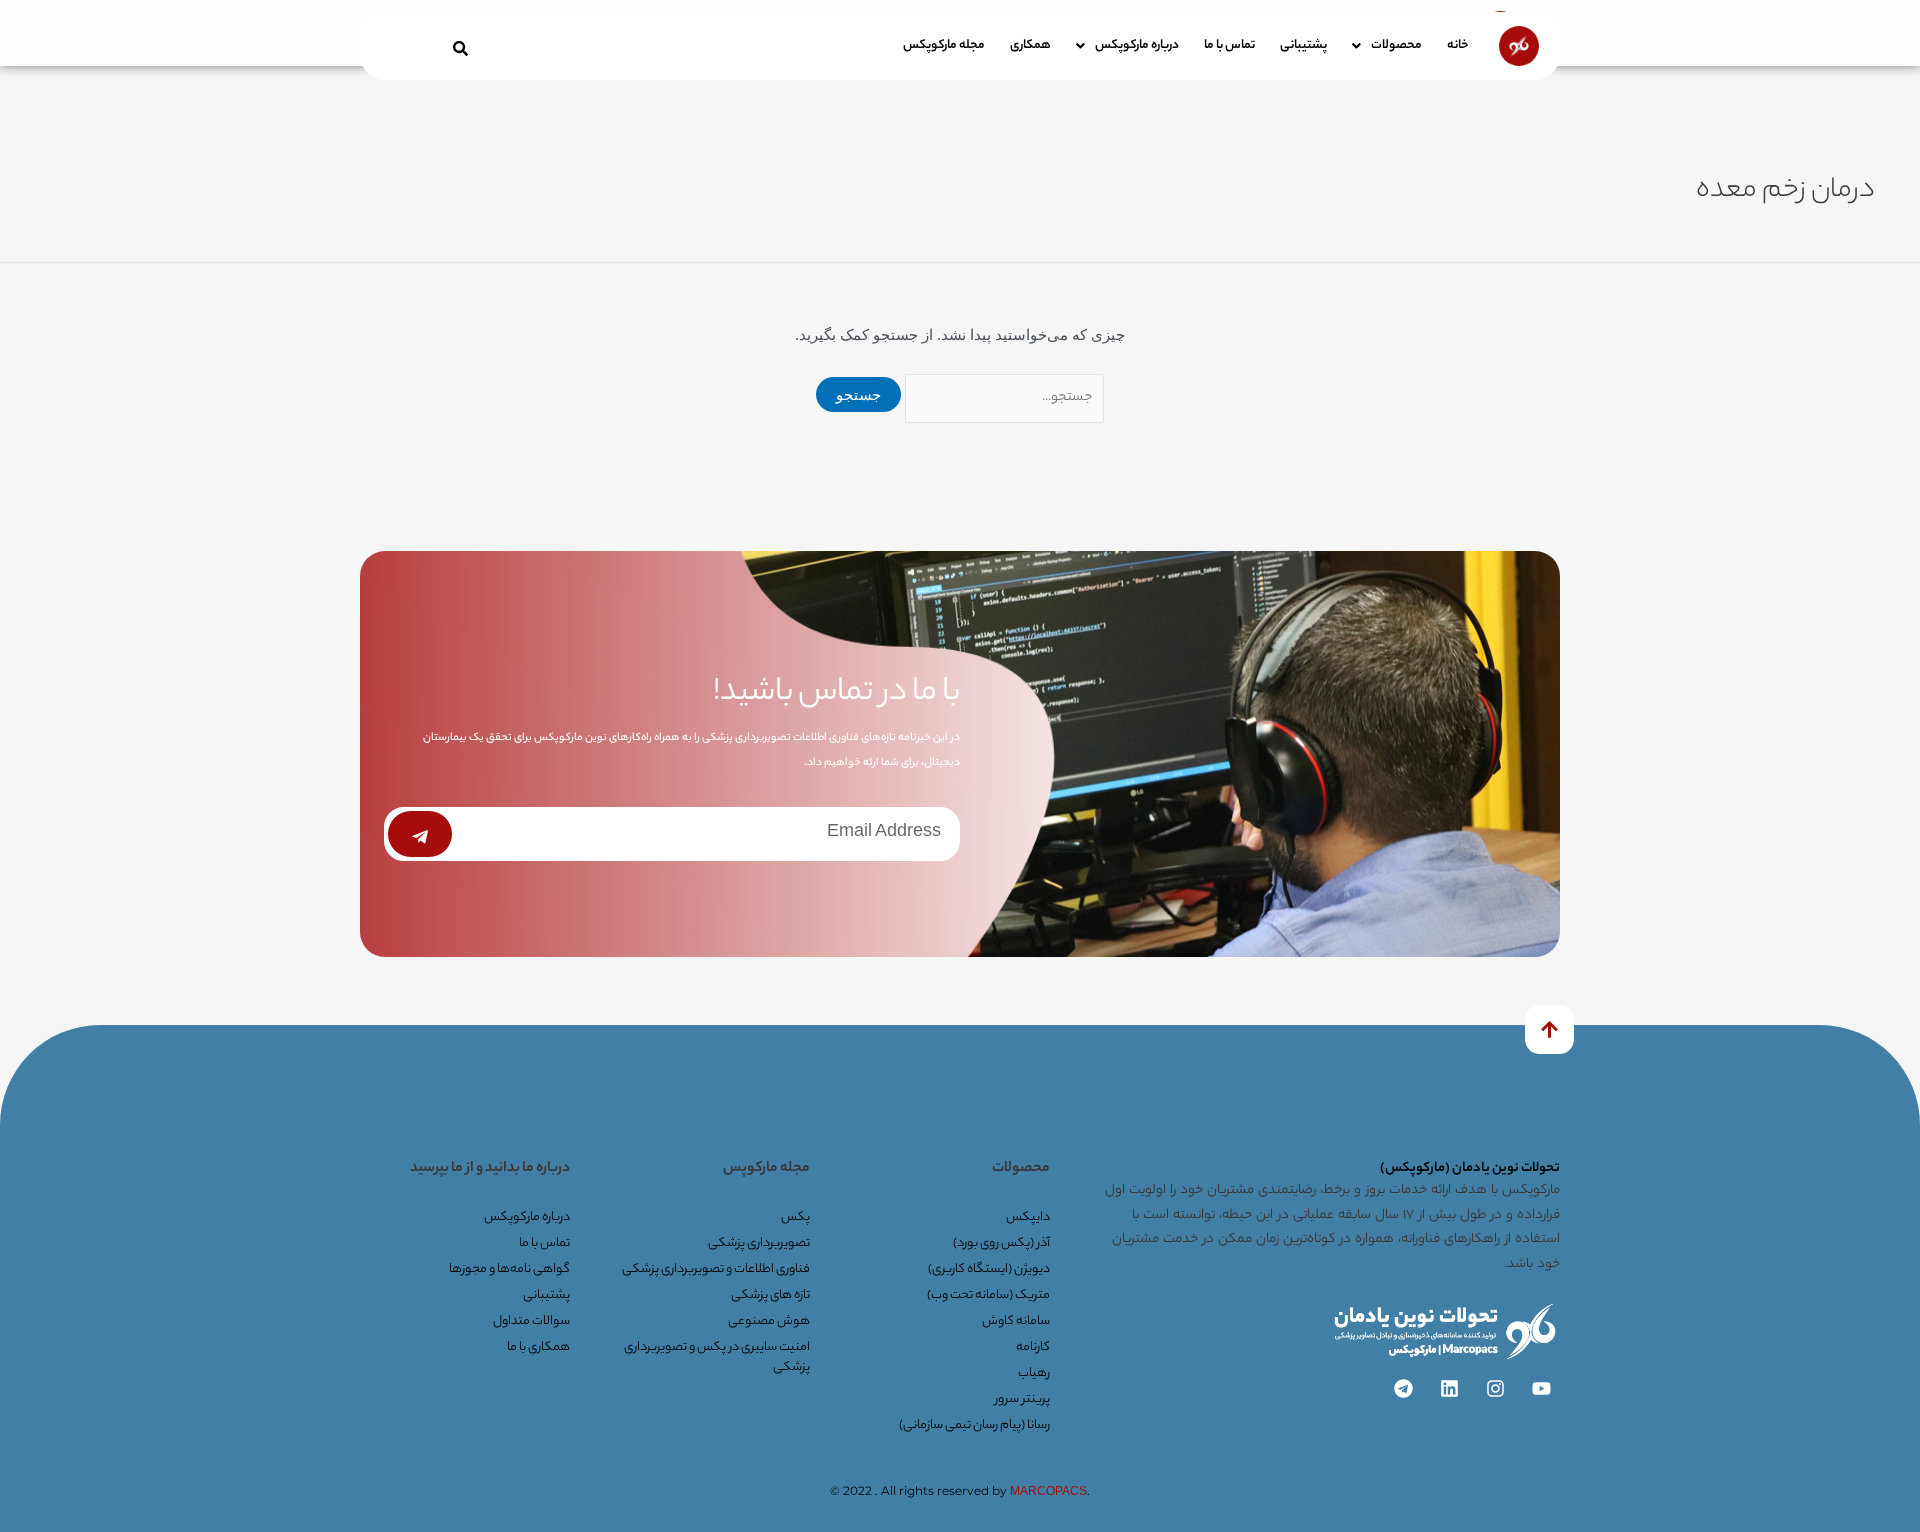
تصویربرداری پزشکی (759, 1243)
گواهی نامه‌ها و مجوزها (509, 1269)
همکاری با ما (538, 1347)
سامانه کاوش (1016, 1321)
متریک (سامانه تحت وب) (988, 1295)
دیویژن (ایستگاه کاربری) (989, 1269)
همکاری (1030, 45)
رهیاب (1034, 1373)
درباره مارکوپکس (1137, 45)
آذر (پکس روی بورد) (1001, 1243)
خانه (1458, 45)
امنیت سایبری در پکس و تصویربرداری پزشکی (717, 1357)
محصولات (1396, 45)
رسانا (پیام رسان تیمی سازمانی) (974, 1425)
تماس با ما (1229, 45)
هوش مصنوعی (769, 1321)
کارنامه (1033, 1347)
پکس (795, 1217)
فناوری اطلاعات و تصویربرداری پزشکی (716, 1269)
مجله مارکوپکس (944, 45)
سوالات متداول (531, 1321)
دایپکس (1028, 1217)
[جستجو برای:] (1002, 394)
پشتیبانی (1303, 45)
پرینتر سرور (1022, 1399)
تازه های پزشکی (770, 1295)
